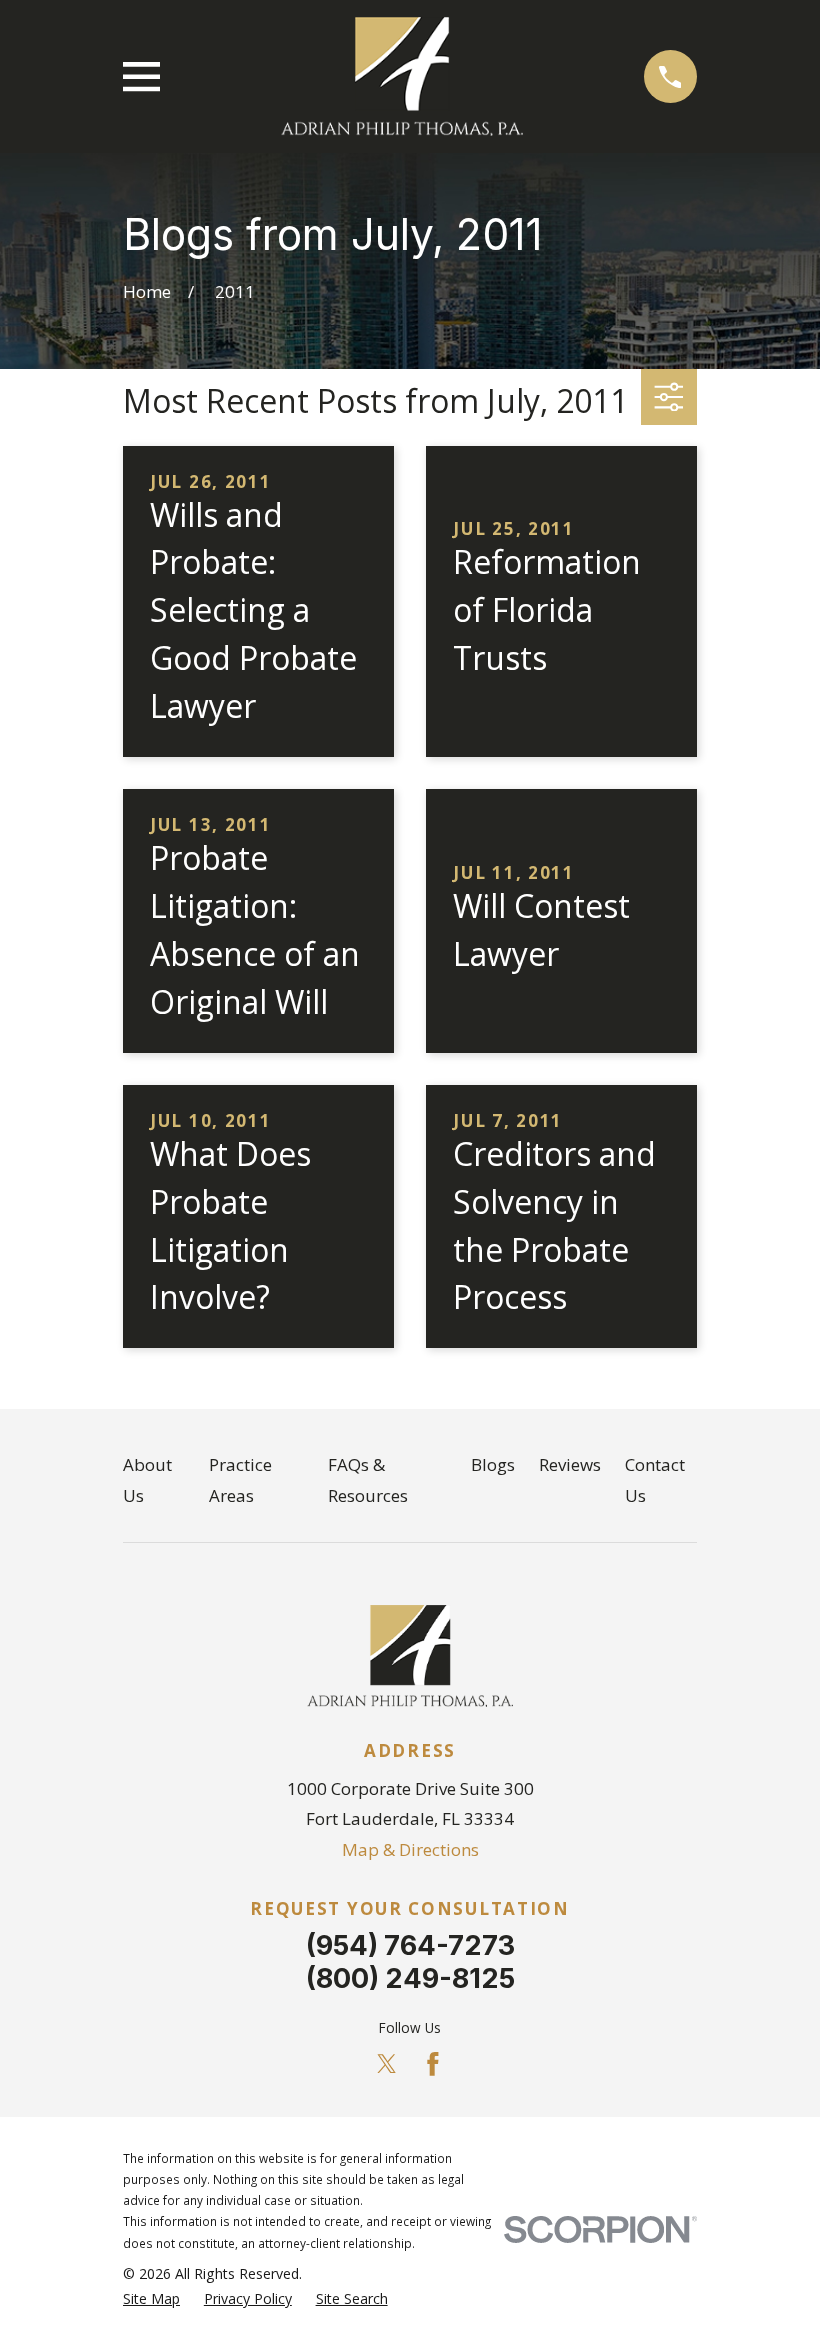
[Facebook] (433, 2064)
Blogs (493, 1464)
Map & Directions (410, 1849)
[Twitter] (387, 2064)
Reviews (570, 1464)
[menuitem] (151, 2299)
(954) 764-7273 (410, 1945)
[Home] (401, 76)
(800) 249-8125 (410, 1978)
